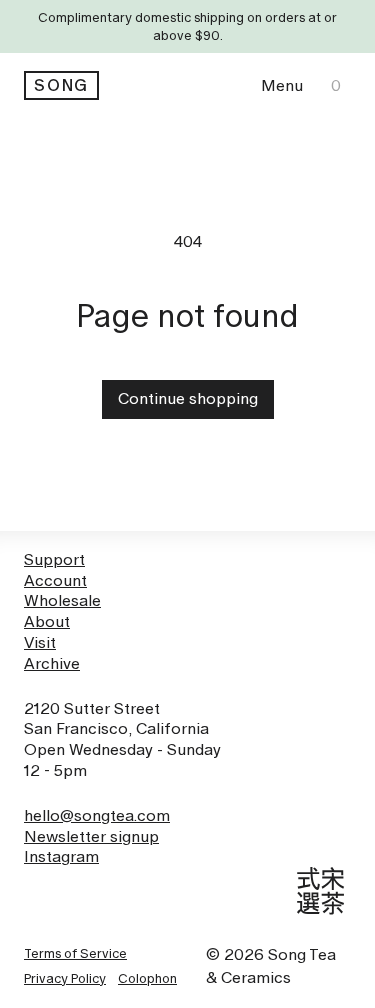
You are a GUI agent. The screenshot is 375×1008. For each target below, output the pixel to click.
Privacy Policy (65, 978)
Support (54, 559)
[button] (282, 85)
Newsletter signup (91, 836)
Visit (40, 642)
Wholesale (62, 600)
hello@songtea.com (97, 815)
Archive (52, 663)
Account (55, 580)
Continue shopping (188, 398)
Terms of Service (75, 953)
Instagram (61, 856)
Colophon (147, 978)
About (47, 621)
